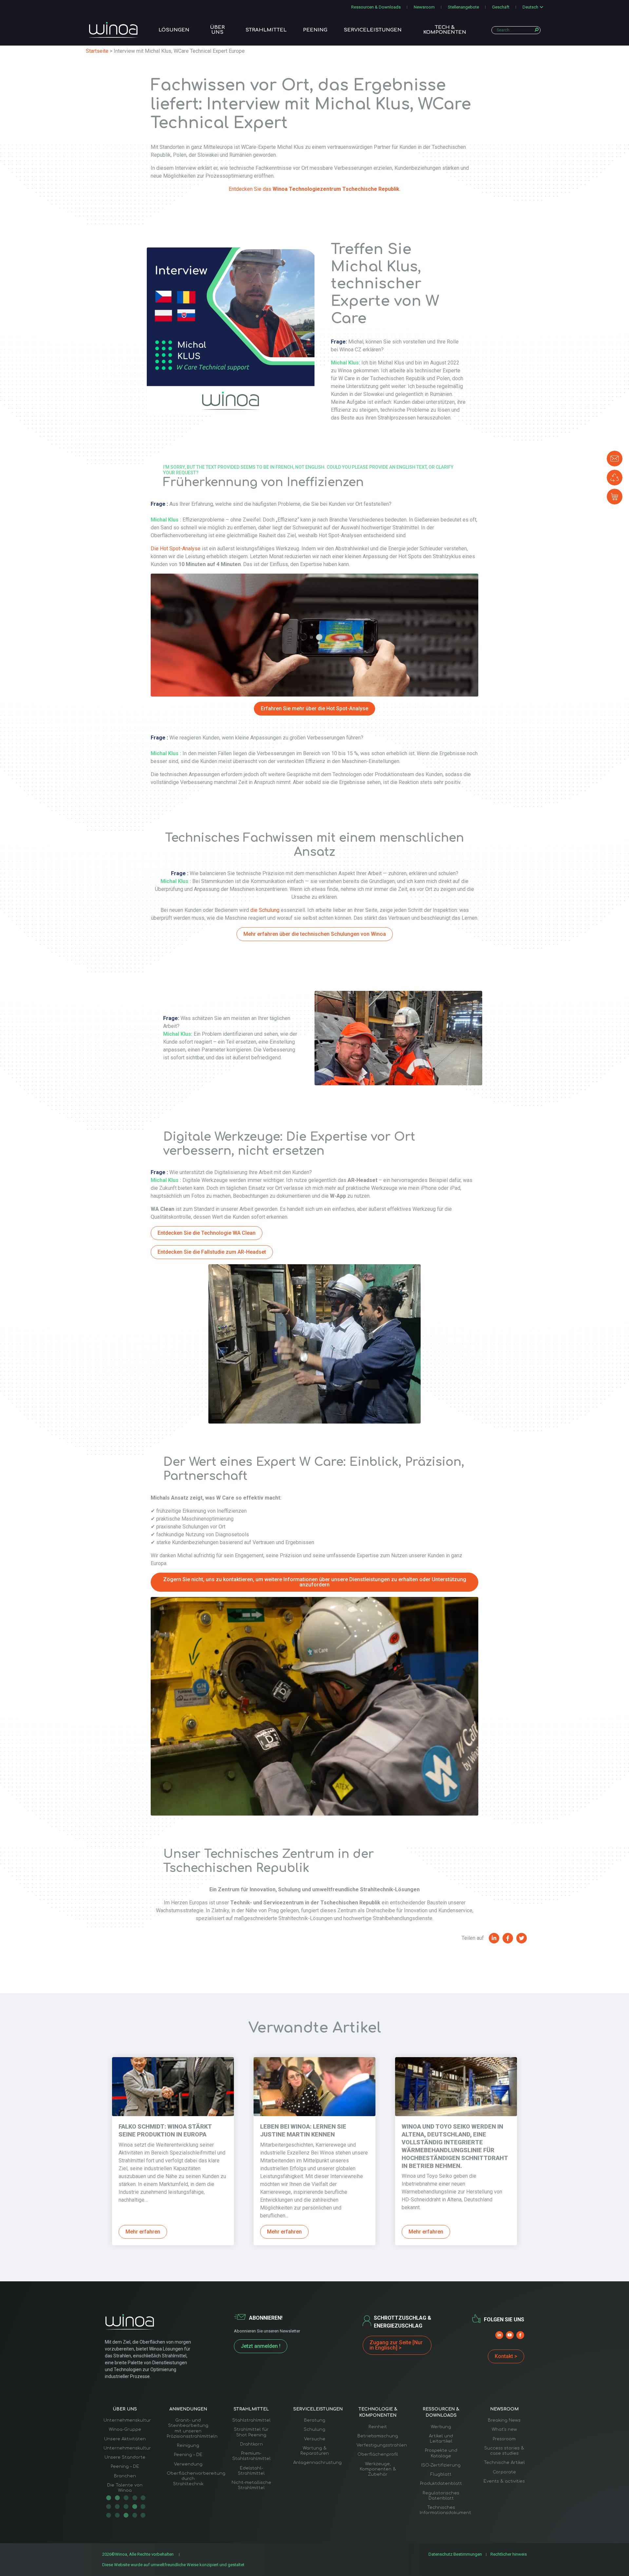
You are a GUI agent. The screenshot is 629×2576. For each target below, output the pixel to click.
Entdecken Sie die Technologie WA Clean (207, 1233)
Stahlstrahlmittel (251, 2420)
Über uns (217, 30)
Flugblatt (441, 2474)
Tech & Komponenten (445, 30)
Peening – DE (125, 2467)
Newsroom (424, 7)
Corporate (504, 2472)
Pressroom (504, 2439)
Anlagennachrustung (317, 2463)
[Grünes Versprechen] (615, 478)
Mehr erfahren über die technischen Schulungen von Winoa (315, 934)
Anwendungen (188, 2409)
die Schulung (265, 910)
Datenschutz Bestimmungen (455, 2554)
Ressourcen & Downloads (376, 7)
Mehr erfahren (143, 2232)
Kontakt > (506, 2356)
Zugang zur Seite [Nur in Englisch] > (396, 2345)
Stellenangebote (463, 7)
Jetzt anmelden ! (261, 2346)
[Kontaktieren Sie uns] (615, 459)
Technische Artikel (504, 2463)
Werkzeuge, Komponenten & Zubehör (378, 2469)
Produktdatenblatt (441, 2484)
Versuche (315, 2439)
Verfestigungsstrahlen (382, 2445)
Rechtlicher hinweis (509, 2554)
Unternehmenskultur (127, 2420)
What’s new (504, 2429)
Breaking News (504, 2420)
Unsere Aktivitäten (125, 2439)
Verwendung (188, 2464)
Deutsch (530, 7)
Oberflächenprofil (378, 2454)
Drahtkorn (251, 2444)
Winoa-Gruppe (125, 2429)
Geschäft (501, 7)
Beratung (315, 2420)
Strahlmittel (266, 30)
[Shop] (615, 497)
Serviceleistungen (373, 30)
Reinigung (188, 2446)
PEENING (315, 30)
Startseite (97, 51)
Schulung (314, 2429)
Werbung (441, 2427)
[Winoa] (113, 30)
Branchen (125, 2476)
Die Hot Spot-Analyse (176, 549)
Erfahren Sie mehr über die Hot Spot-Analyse (314, 708)
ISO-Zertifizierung (441, 2465)
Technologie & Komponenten (378, 2412)
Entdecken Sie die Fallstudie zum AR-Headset (212, 1252)
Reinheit (378, 2427)
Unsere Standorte (125, 2457)
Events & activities (504, 2481)
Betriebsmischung (378, 2436)
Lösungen (174, 30)
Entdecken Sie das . (314, 189)
